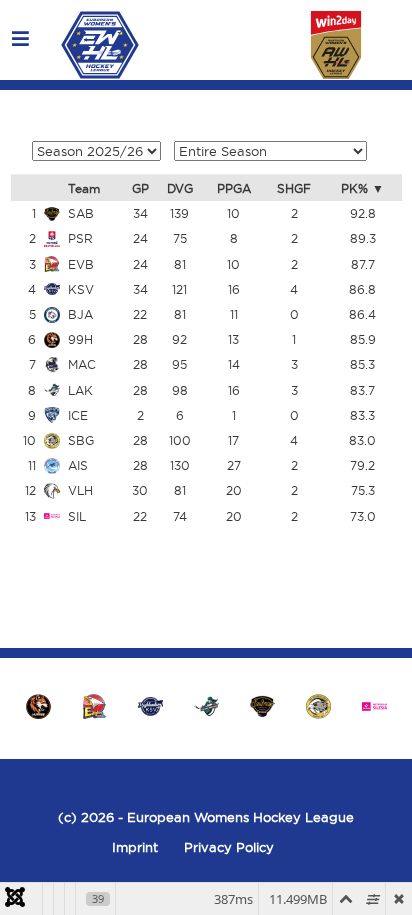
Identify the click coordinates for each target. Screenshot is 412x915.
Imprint (135, 847)
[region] (206, 706)
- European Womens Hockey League (234, 817)
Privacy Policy (229, 847)
